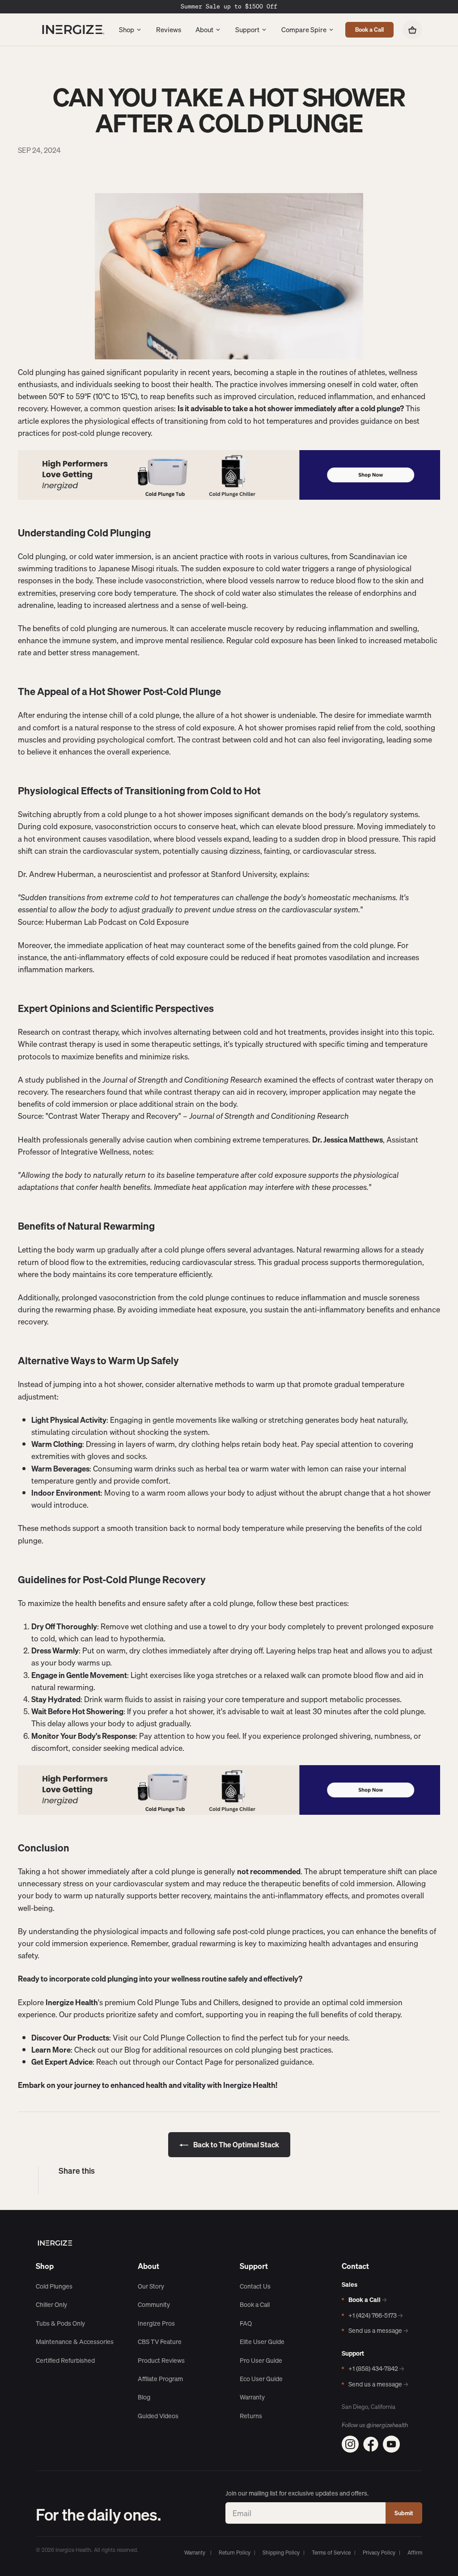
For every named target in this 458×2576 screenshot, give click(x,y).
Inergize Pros (156, 2323)
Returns (251, 2416)
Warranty (252, 2397)
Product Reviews (161, 2361)
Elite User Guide (262, 2342)
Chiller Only (51, 2305)
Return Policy (235, 2553)
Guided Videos (158, 2416)
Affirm (415, 2553)
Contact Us (255, 2286)
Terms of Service (331, 2553)
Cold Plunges (54, 2286)
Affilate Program (160, 2379)
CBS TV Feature (160, 2342)
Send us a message (378, 2331)
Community (154, 2305)
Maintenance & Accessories (75, 2342)
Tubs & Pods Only (60, 2323)
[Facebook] (371, 2444)
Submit (404, 2513)
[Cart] (412, 30)
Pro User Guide (261, 2361)
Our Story (151, 2286)
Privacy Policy (379, 2553)
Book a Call (369, 30)
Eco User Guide (261, 2379)
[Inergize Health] (72, 30)
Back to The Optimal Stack (235, 2145)
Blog (144, 2397)
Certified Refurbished (65, 2361)
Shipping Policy (281, 2553)
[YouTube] (391, 2444)
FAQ (246, 2323)
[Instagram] (350, 2444)
